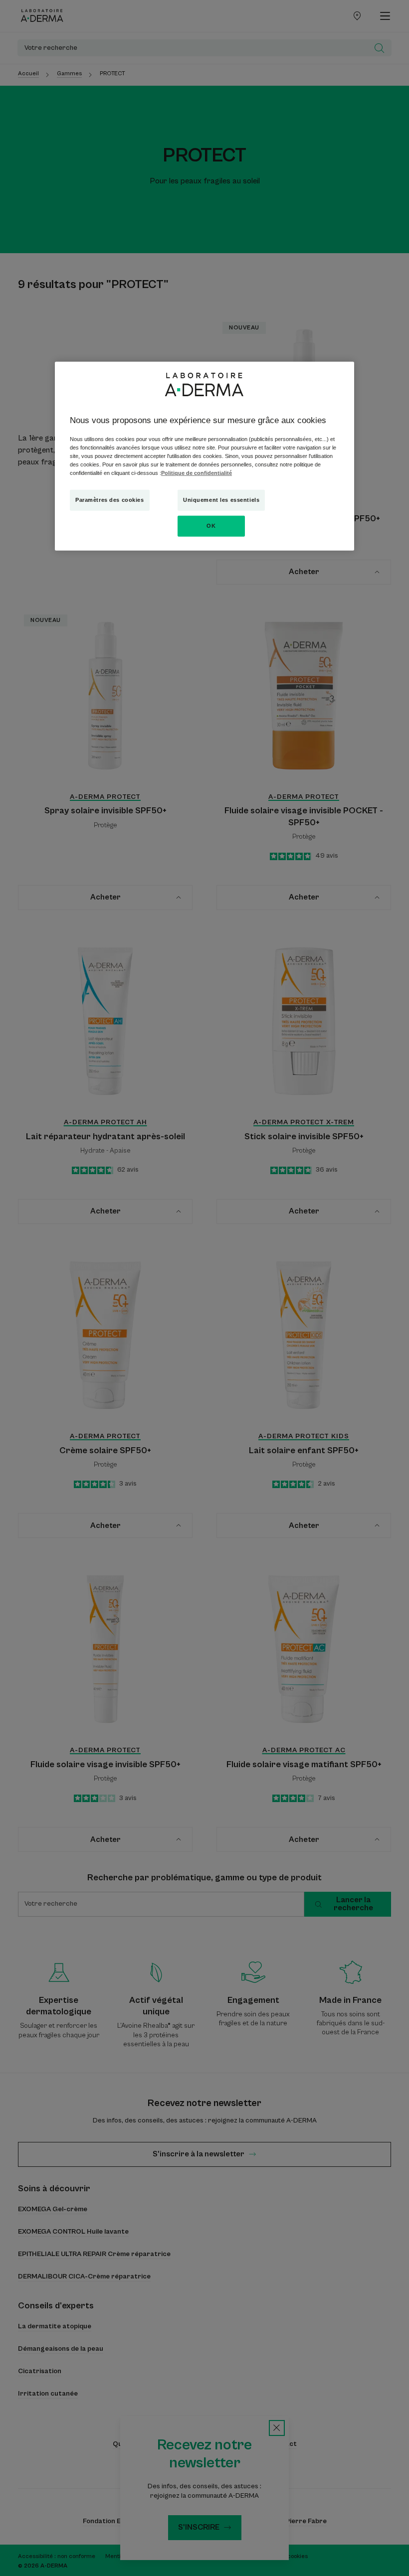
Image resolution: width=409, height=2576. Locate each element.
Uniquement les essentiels (221, 500)
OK (211, 526)
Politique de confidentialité (197, 473)
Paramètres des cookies (110, 500)
